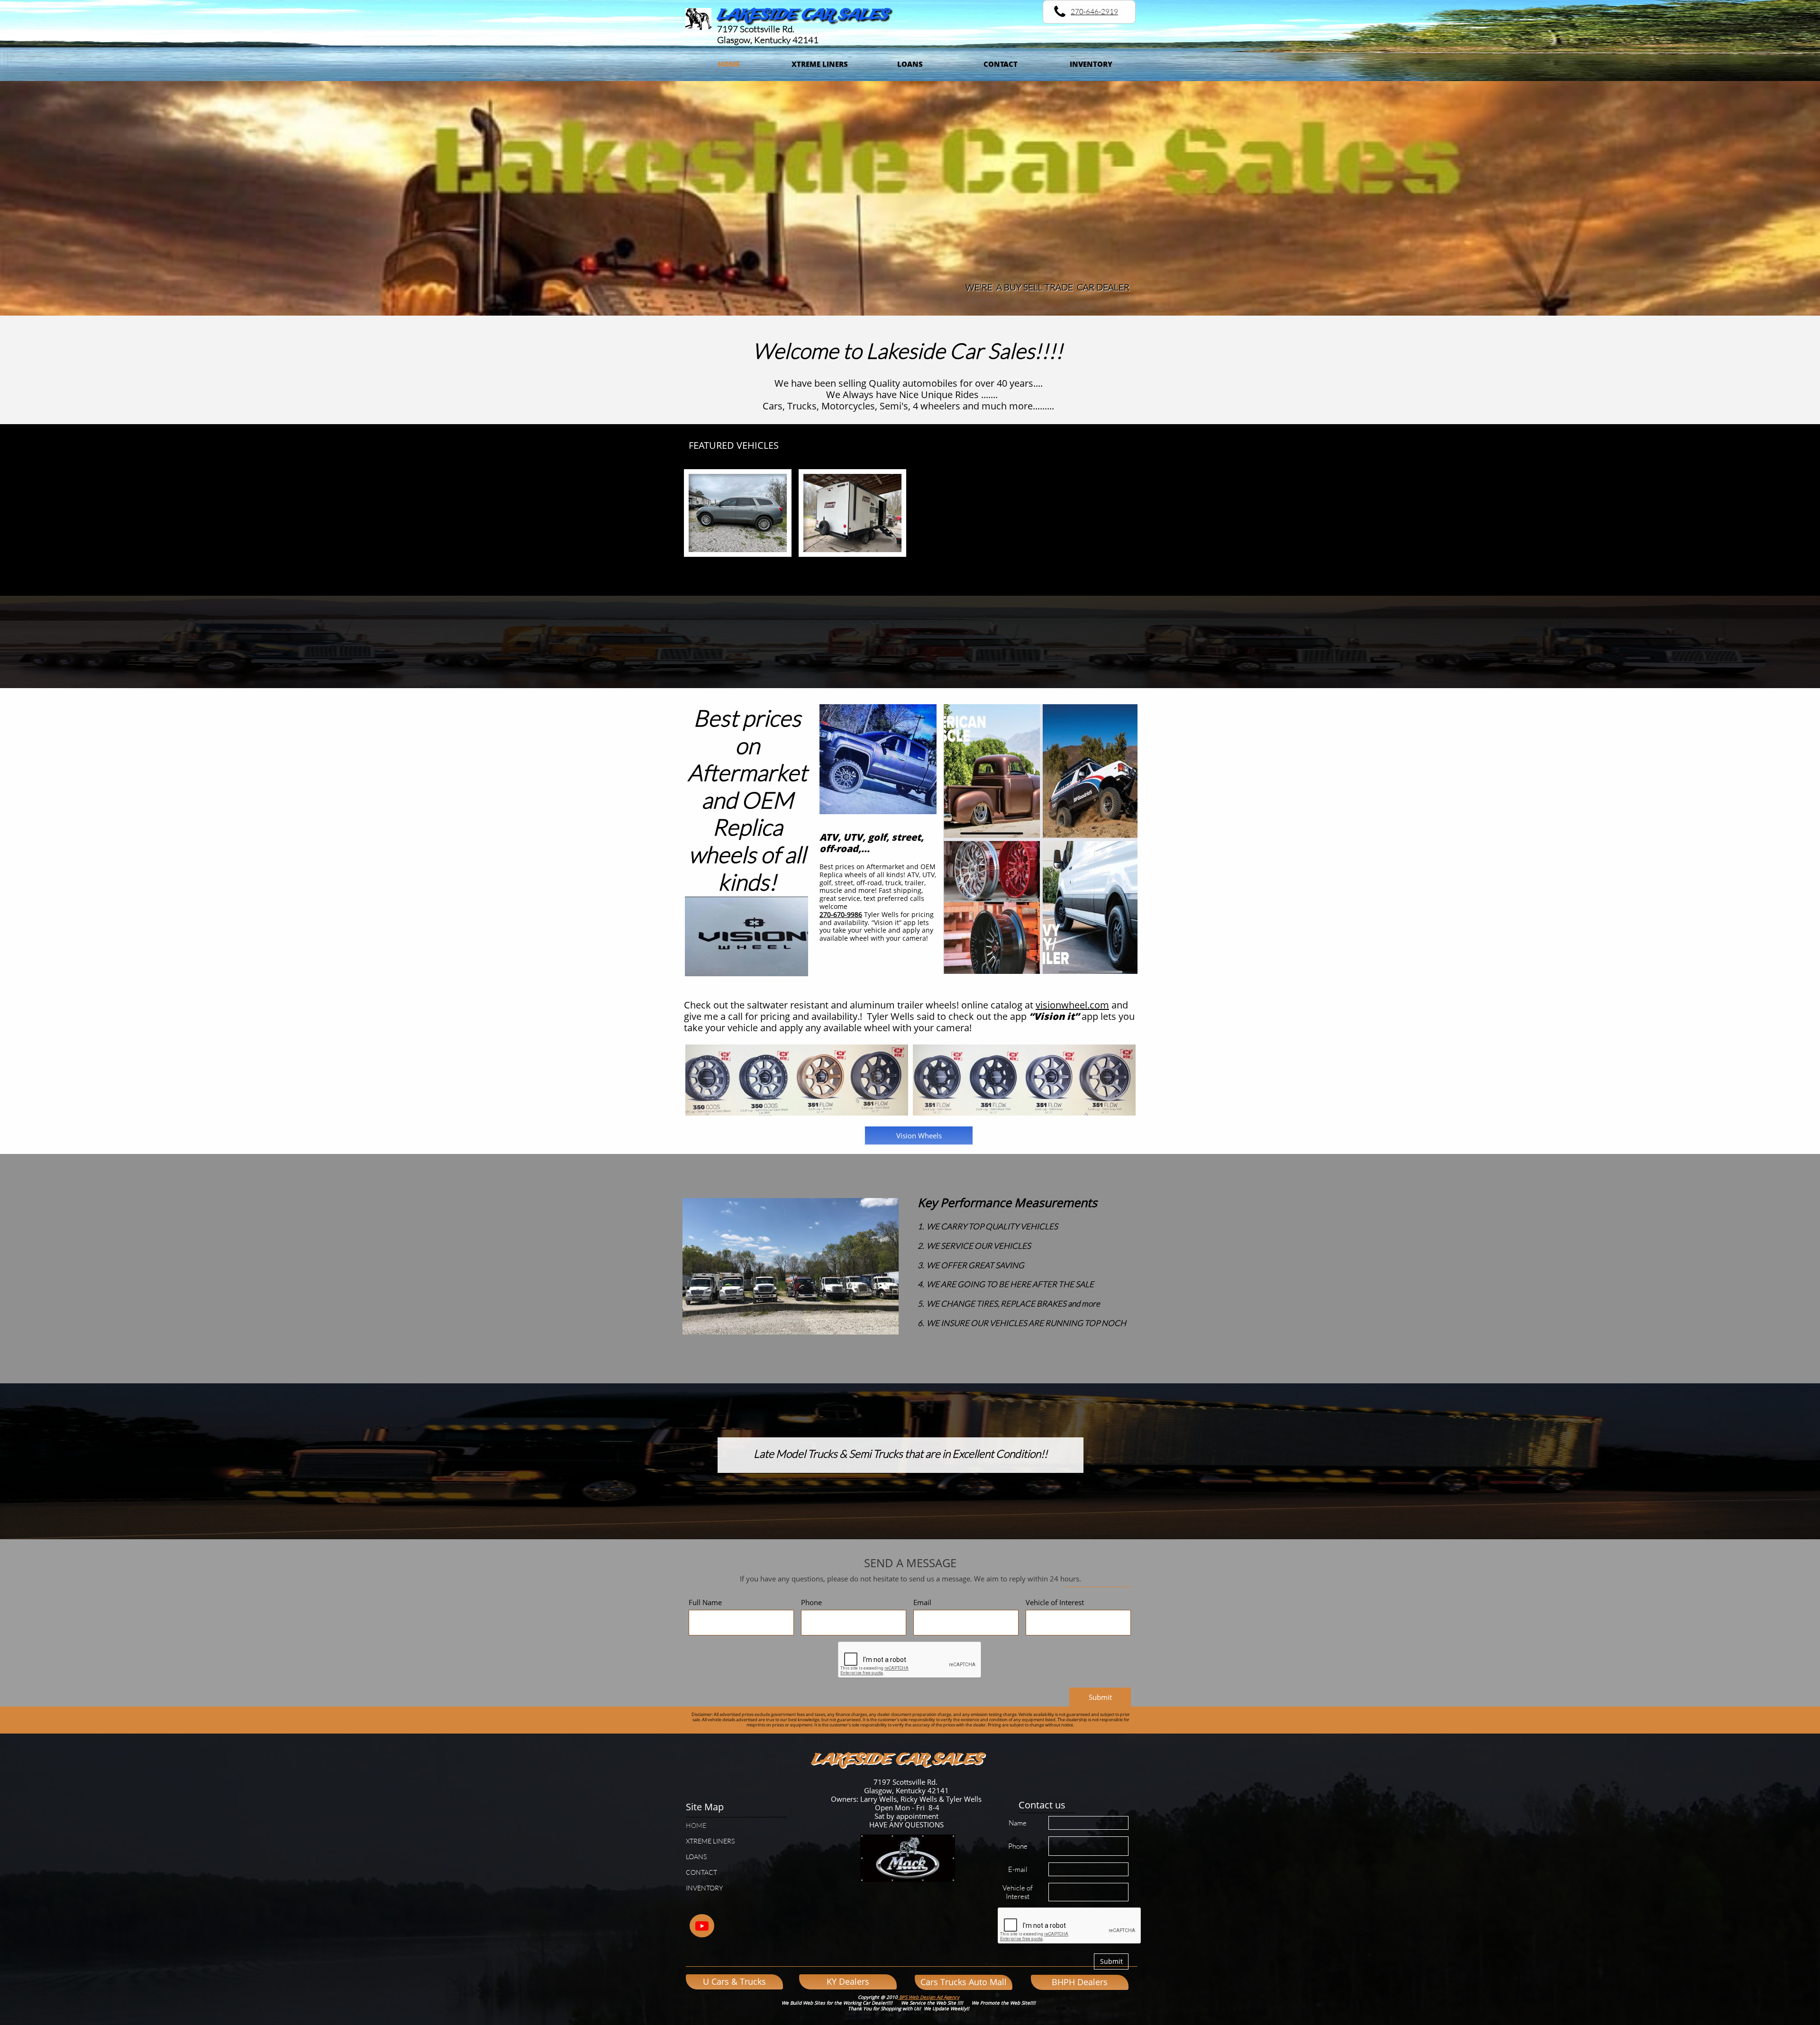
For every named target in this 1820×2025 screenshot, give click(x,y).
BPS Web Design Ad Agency (928, 1997)
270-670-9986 (841, 914)
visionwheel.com (1072, 1005)
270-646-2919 (1094, 12)
